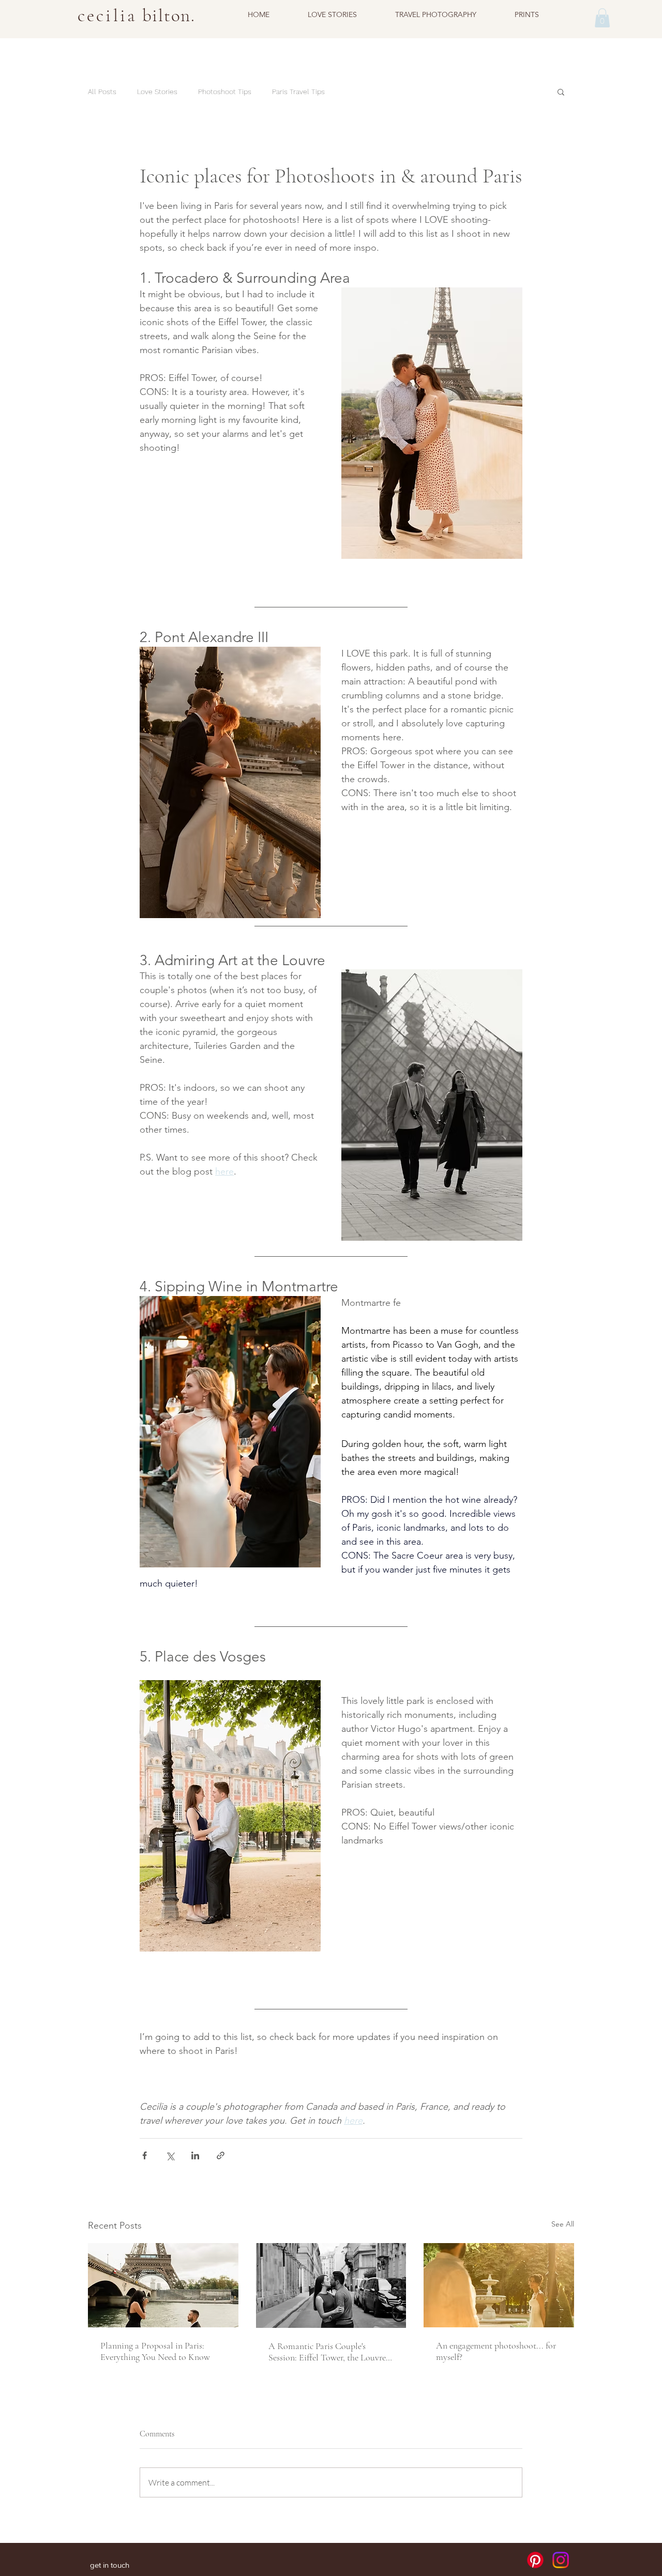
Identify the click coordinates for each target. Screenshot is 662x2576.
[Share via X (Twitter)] (170, 2155)
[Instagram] (561, 2560)
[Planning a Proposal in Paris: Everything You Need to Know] (163, 2285)
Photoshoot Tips (225, 92)
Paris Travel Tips (298, 92)
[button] (602, 18)
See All (563, 2224)
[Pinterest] (535, 2560)
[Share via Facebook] (145, 2155)
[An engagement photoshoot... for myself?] (499, 2285)
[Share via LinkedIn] (195, 2155)
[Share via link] (221, 2155)
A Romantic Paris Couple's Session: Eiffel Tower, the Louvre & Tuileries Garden (327, 2352)
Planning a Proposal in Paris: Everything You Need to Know (155, 2351)
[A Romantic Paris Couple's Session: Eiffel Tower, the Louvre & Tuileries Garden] (331, 2285)
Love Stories (157, 92)
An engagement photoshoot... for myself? (496, 2351)
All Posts (102, 92)
